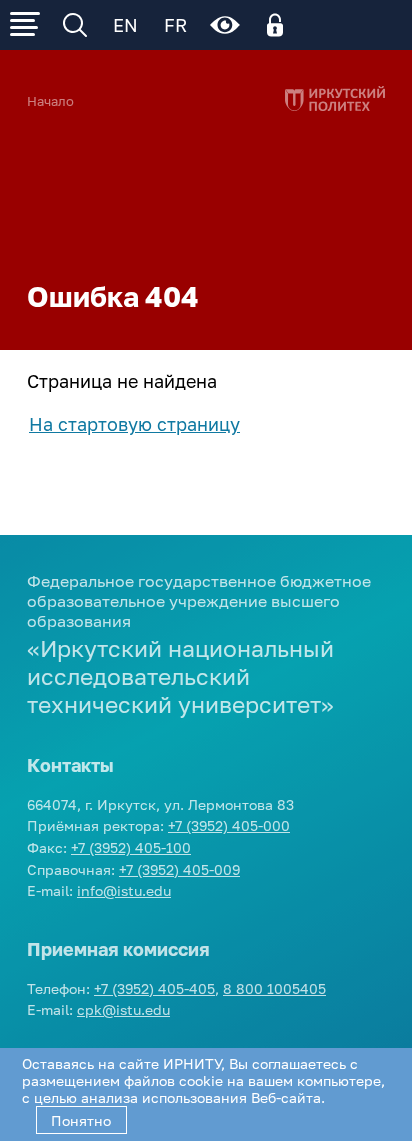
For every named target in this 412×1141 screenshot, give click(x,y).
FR (175, 25)
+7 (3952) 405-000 (229, 825)
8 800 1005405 (274, 988)
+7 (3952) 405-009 (179, 869)
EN (125, 25)
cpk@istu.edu (123, 1009)
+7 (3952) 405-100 (131, 847)
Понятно (81, 1120)
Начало (50, 101)
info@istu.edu (124, 890)
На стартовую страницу (134, 424)
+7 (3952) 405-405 (154, 988)
